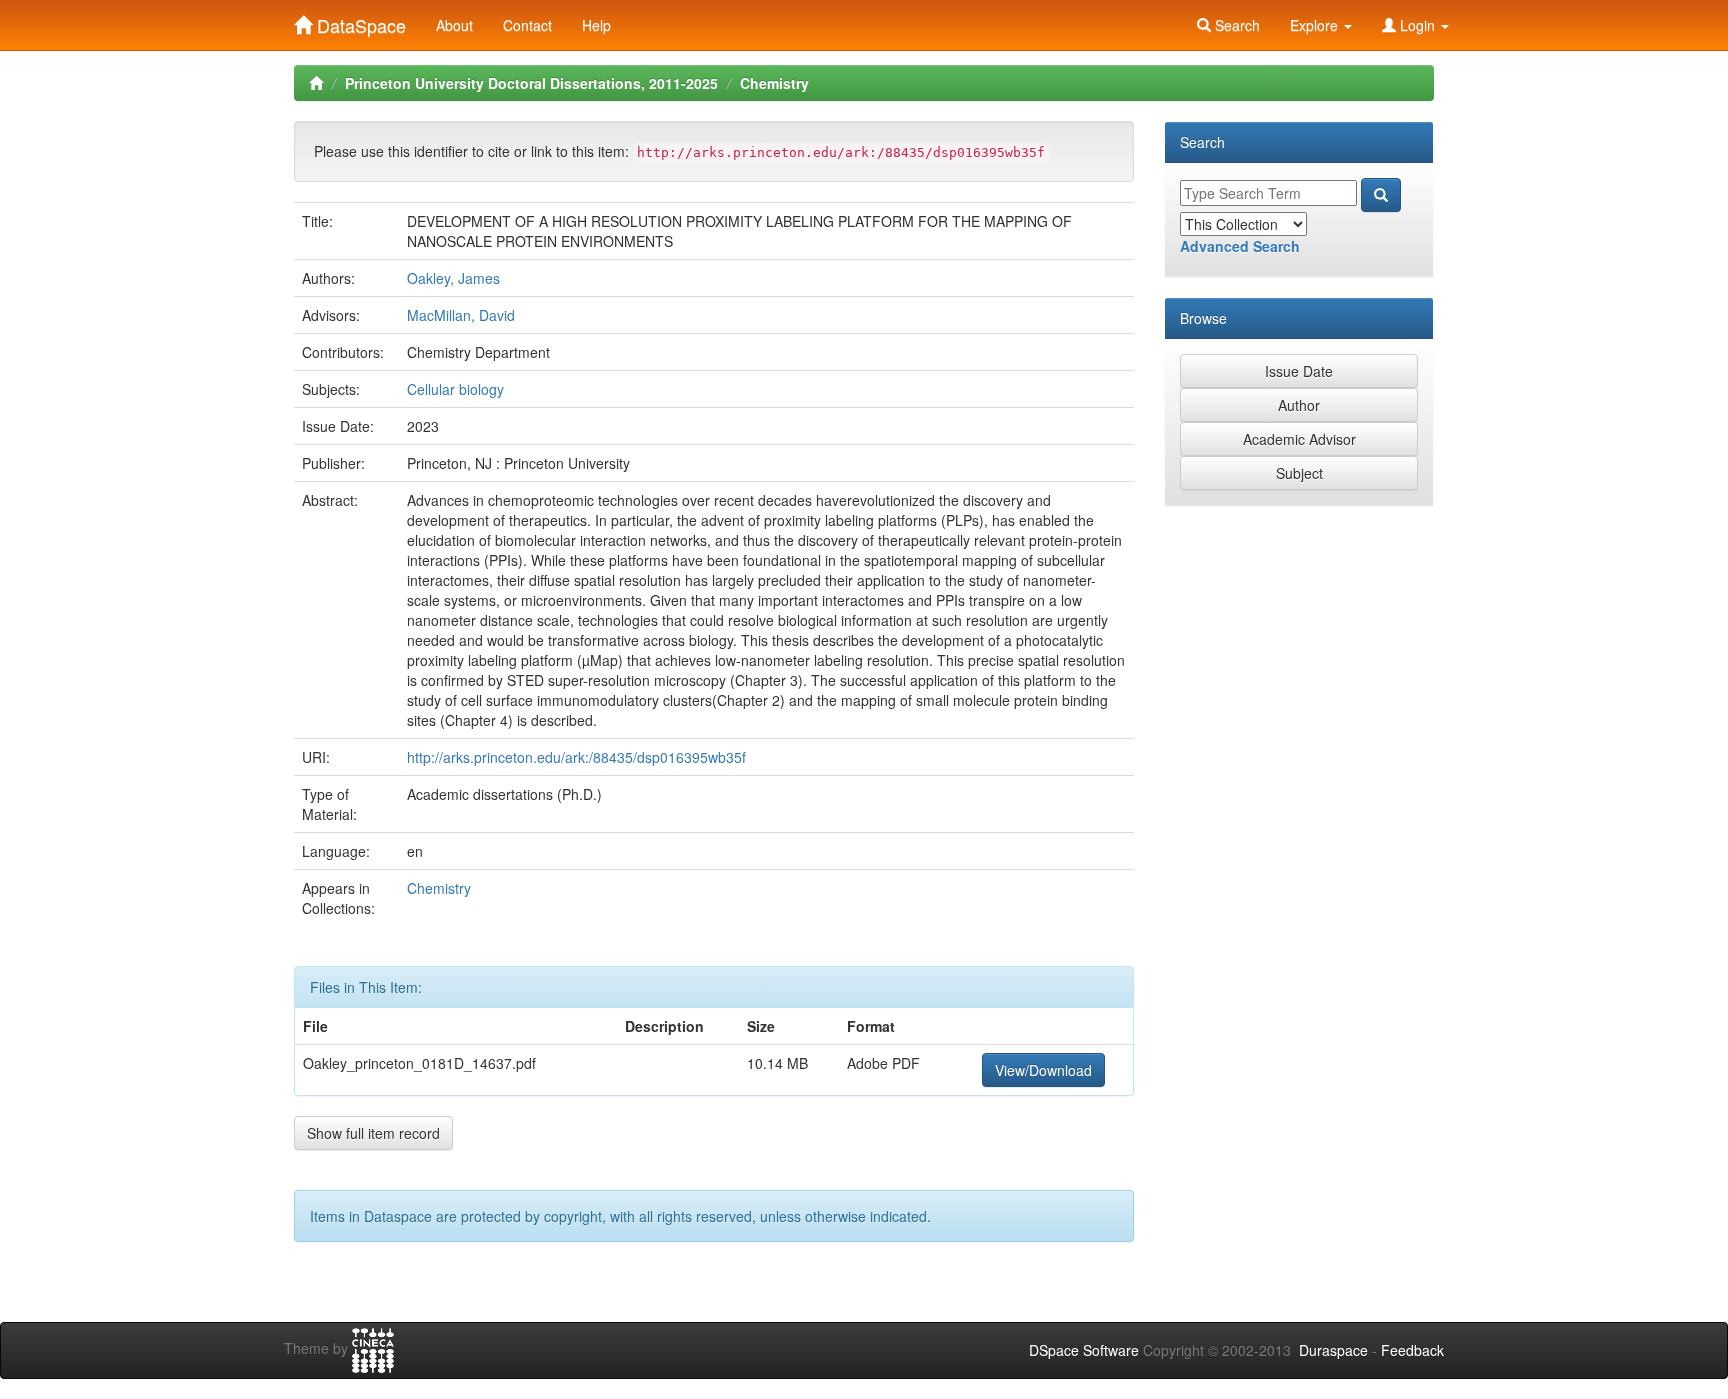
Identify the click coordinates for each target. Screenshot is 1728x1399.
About (454, 25)
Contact (527, 25)
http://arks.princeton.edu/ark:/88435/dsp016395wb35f (576, 757)
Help (596, 25)
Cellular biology (455, 389)
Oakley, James (453, 278)
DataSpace (359, 21)
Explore (1316, 25)
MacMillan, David (461, 315)
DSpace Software (1084, 1350)
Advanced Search (1240, 246)
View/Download (1043, 1070)
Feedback (1412, 1350)
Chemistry (774, 83)
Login (1417, 25)
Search (1235, 25)
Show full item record (373, 1133)
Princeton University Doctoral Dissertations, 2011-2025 (531, 83)
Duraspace (1333, 1350)
